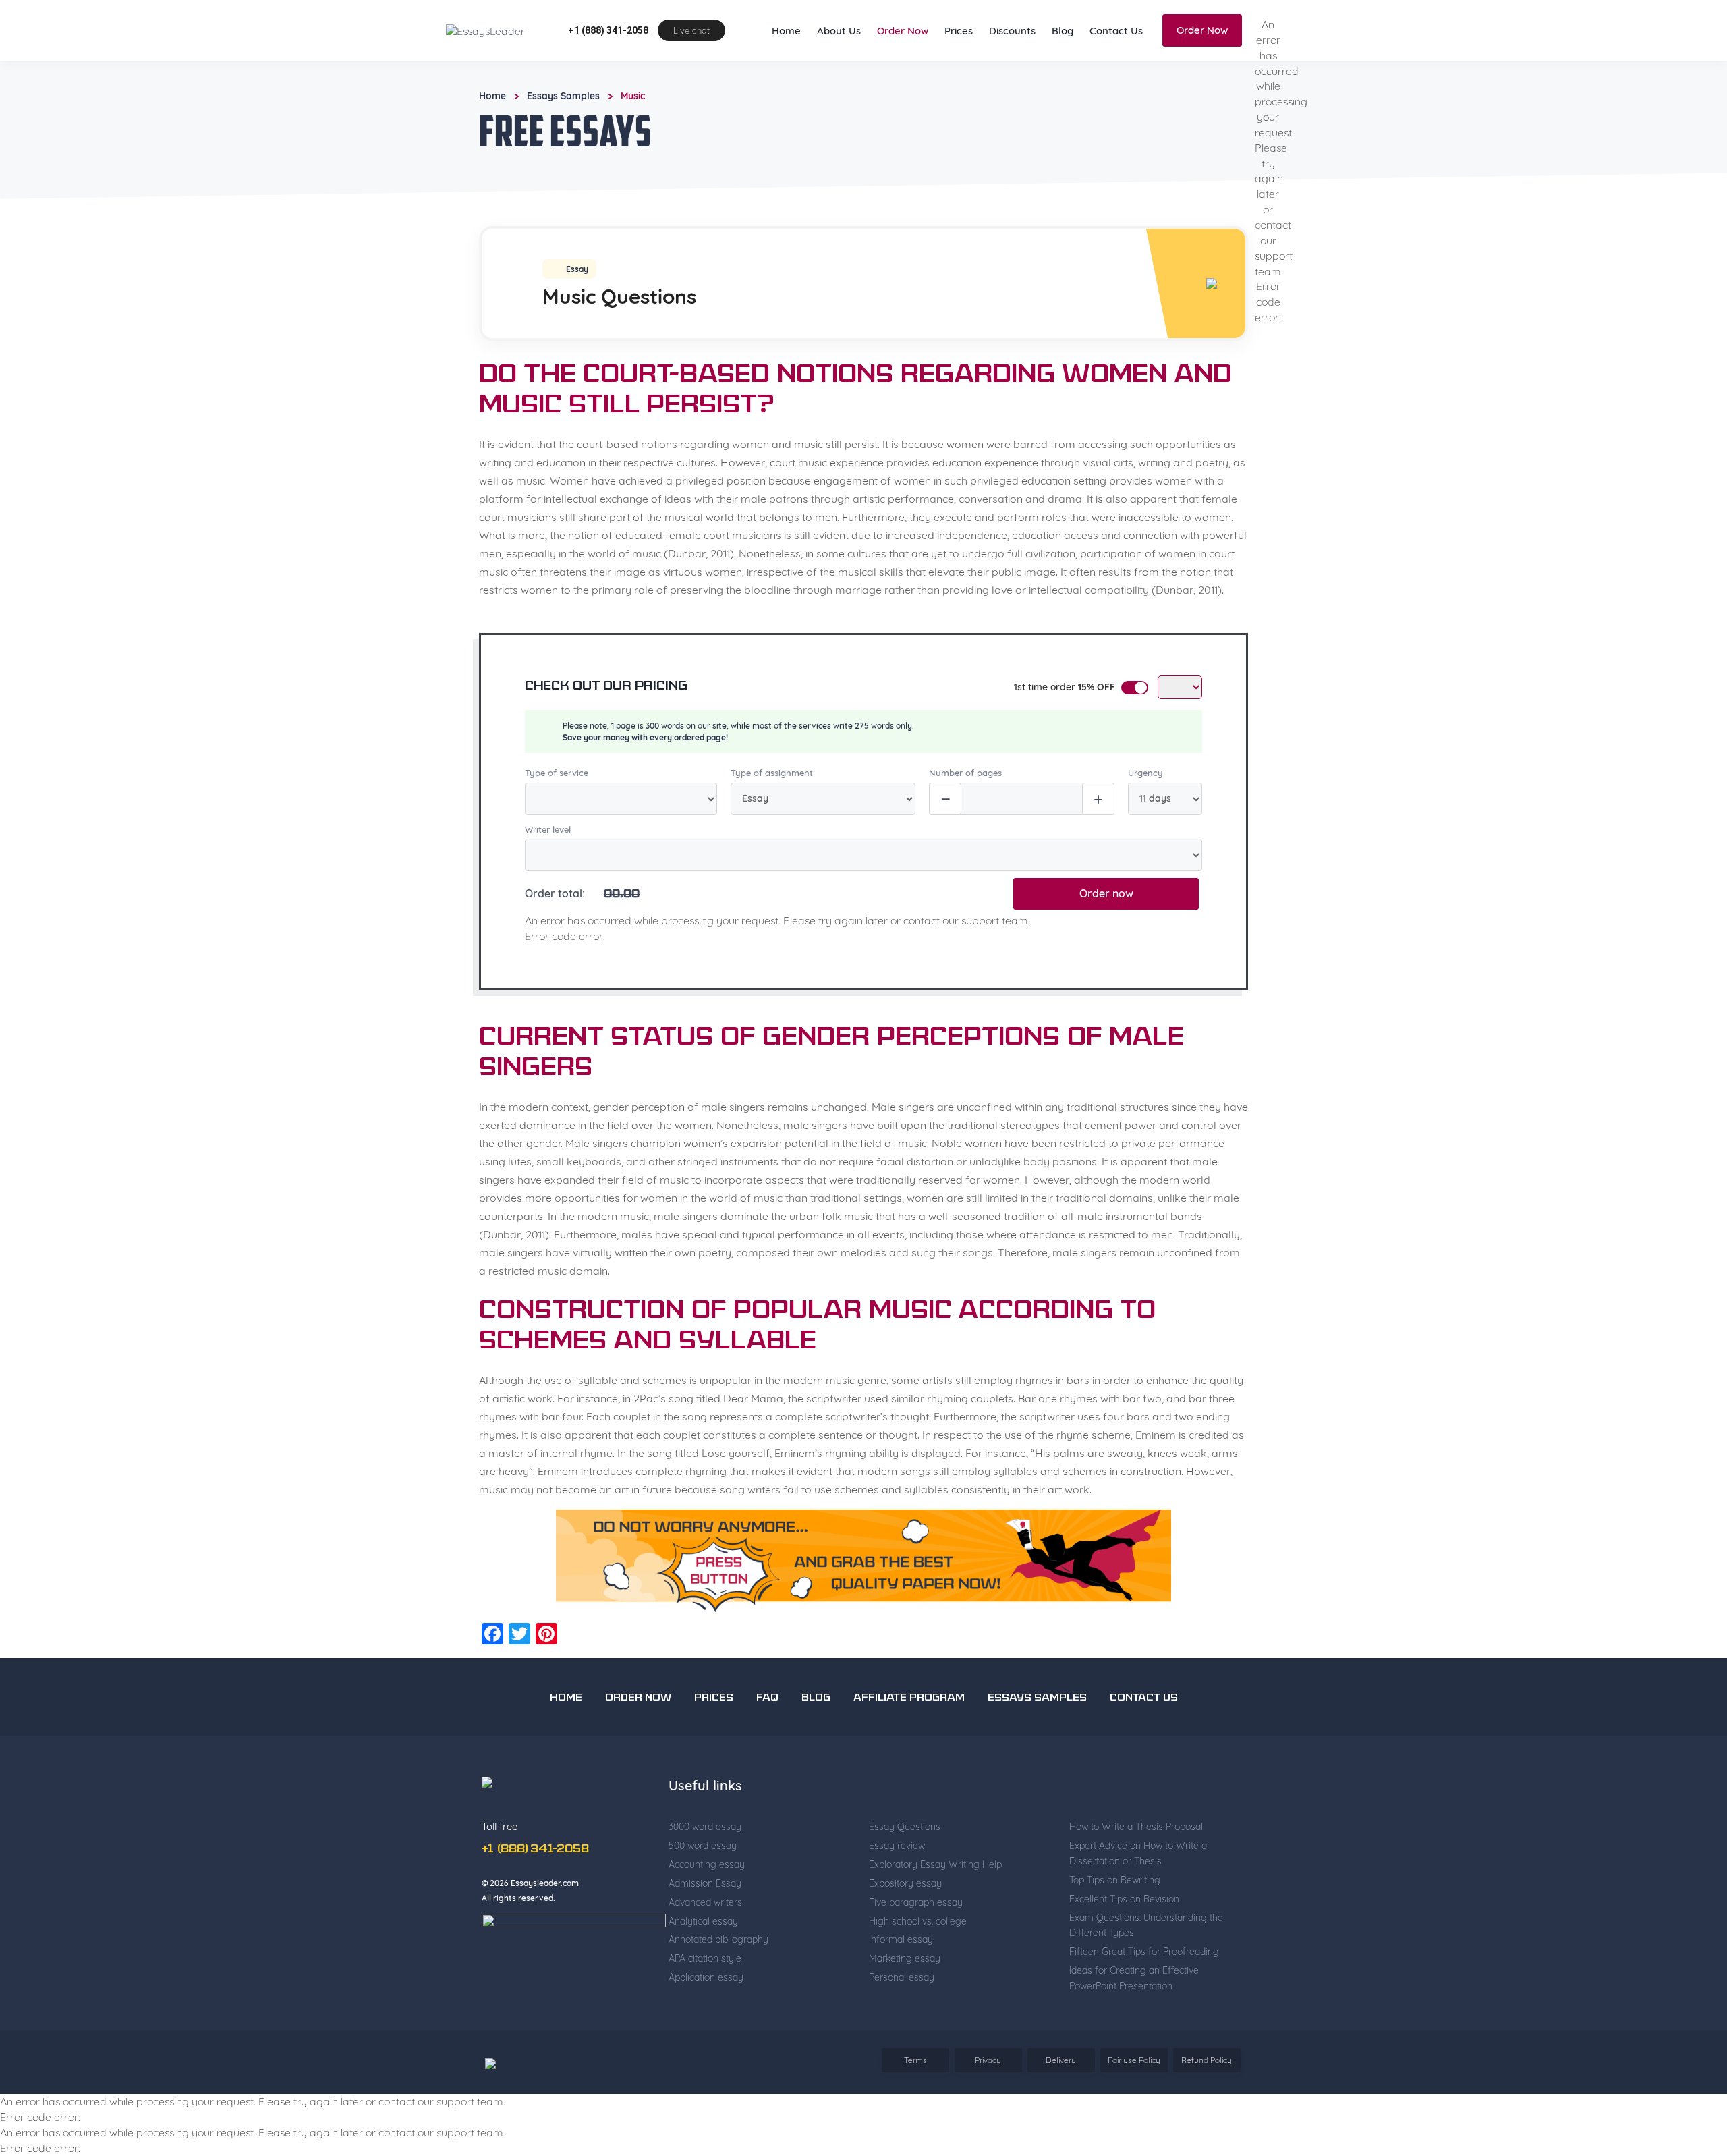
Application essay (706, 2019)
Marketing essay (905, 2000)
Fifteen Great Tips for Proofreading (1144, 1993)
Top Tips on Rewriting (1115, 1922)
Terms (915, 2102)
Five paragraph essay (916, 1944)
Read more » (504, 27)
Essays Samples (563, 138)
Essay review (897, 1887)
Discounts (1012, 73)
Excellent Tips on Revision (1124, 1941)
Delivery (1061, 2102)
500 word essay (703, 1887)
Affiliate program (909, 1740)
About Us (839, 73)
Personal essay (902, 2019)
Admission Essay (705, 1925)
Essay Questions (905, 1869)
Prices (959, 73)
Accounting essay (707, 1906)
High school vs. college (918, 1963)
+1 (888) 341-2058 (608, 72)
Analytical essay (703, 1963)
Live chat (691, 72)
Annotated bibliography (718, 1981)
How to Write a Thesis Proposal (1136, 1869)
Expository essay (905, 1925)
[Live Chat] (1687, 2060)
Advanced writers (705, 1944)
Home (786, 73)
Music (633, 138)
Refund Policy (1207, 2102)
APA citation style (705, 2000)
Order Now (903, 73)
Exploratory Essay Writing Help (935, 1906)
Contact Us (1116, 73)
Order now (1106, 935)
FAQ (767, 1740)
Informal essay (901, 1981)
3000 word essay (705, 1869)
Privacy (988, 2102)
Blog (1063, 73)
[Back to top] (1687, 2013)
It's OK (1271, 20)
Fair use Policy (1134, 2102)
